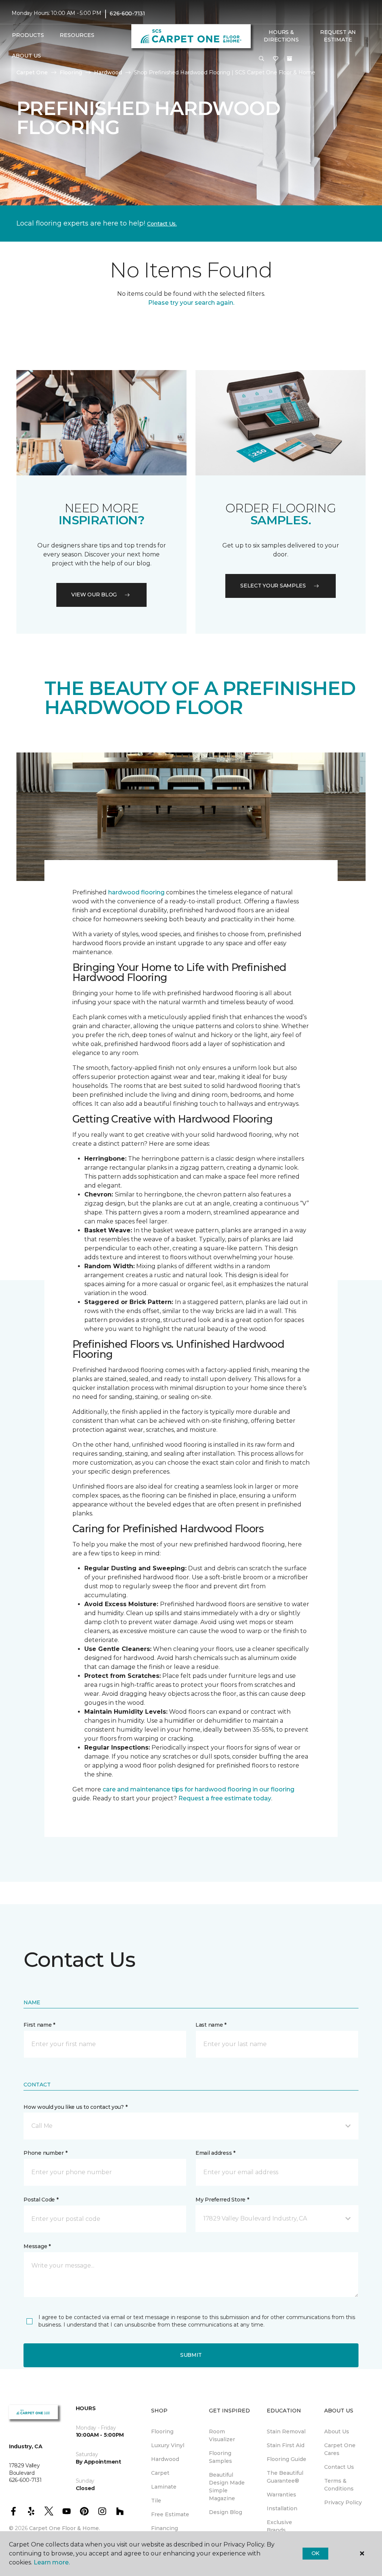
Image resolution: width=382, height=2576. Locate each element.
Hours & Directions (281, 36)
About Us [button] (26, 56)
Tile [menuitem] (156, 2501)
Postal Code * (41, 2200)
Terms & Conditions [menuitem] (339, 2485)
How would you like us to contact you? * (75, 2107)
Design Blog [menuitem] (226, 2512)
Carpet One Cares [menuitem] (340, 2449)
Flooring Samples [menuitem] (220, 2457)
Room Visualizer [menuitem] (222, 2435)
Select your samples (273, 586)
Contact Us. (162, 224)
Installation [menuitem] (282, 2508)
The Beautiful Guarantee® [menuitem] (285, 2477)
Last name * (211, 2025)
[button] (262, 59)
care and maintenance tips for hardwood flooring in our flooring (198, 1789)
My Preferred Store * (222, 2200)
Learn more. (52, 2562)
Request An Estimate (338, 36)
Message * (37, 2246)
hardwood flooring (136, 892)
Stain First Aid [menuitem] (286, 2445)
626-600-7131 (127, 13)
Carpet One (32, 72)
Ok (315, 2553)
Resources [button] (77, 35)
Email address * (215, 2153)
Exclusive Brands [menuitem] (279, 2526)
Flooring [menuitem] (162, 2431)
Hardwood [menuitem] (165, 2459)
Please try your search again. (191, 303)
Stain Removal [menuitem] (286, 2431)
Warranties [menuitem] (281, 2495)
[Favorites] (276, 59)
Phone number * (45, 2153)
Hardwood (108, 72)
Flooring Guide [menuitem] (286, 2459)
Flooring (71, 72)
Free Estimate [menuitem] (170, 2514)
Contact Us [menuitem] (339, 2467)
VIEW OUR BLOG (94, 595)
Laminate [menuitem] (164, 2487)
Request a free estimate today (225, 1798)
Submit (191, 2355)
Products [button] (28, 35)
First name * (39, 2025)
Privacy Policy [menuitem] (343, 2502)
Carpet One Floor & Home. (65, 2528)
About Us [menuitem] (337, 2431)
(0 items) (289, 59)
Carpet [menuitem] (160, 2473)
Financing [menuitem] (165, 2528)
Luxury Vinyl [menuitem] (168, 2445)
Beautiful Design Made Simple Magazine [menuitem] (227, 2487)
